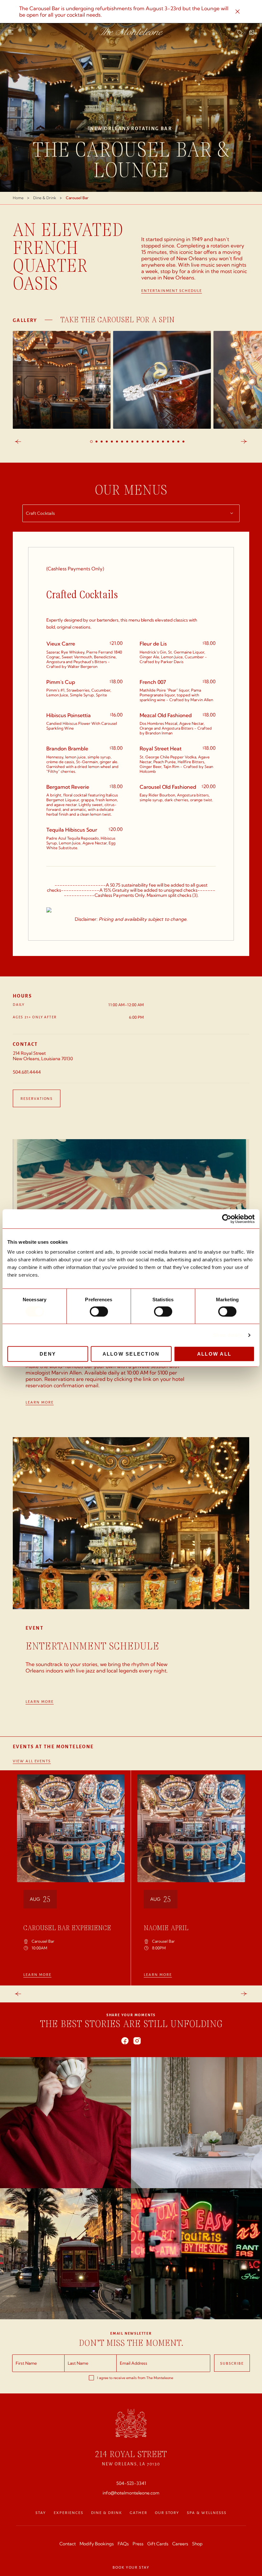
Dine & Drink (107, 2512)
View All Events (32, 1761)
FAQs (123, 2544)
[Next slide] (244, 442)
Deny (48, 1354)
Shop (197, 2544)
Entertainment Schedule (172, 291)
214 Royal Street (131, 2454)
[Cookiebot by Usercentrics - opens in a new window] (227, 1219)
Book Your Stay (131, 2567)
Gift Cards (158, 2544)
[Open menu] (11, 32)
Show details (228, 1335)
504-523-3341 (131, 2483)
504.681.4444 (27, 1072)
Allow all (214, 1354)
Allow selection (131, 1354)
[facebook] (125, 2041)
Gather (139, 2512)
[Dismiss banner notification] (238, 12)
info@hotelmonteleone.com (131, 2493)
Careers (180, 2544)
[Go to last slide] (18, 442)
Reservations (37, 1098)
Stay (41, 2512)
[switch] (99, 1311)
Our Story (167, 2512)
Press (138, 2544)
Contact (68, 2544)
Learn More (40, 1402)
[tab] (91, 442)
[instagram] (137, 2041)
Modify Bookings (97, 2544)
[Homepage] (131, 31)
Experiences (69, 2512)
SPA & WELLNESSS (207, 2512)
